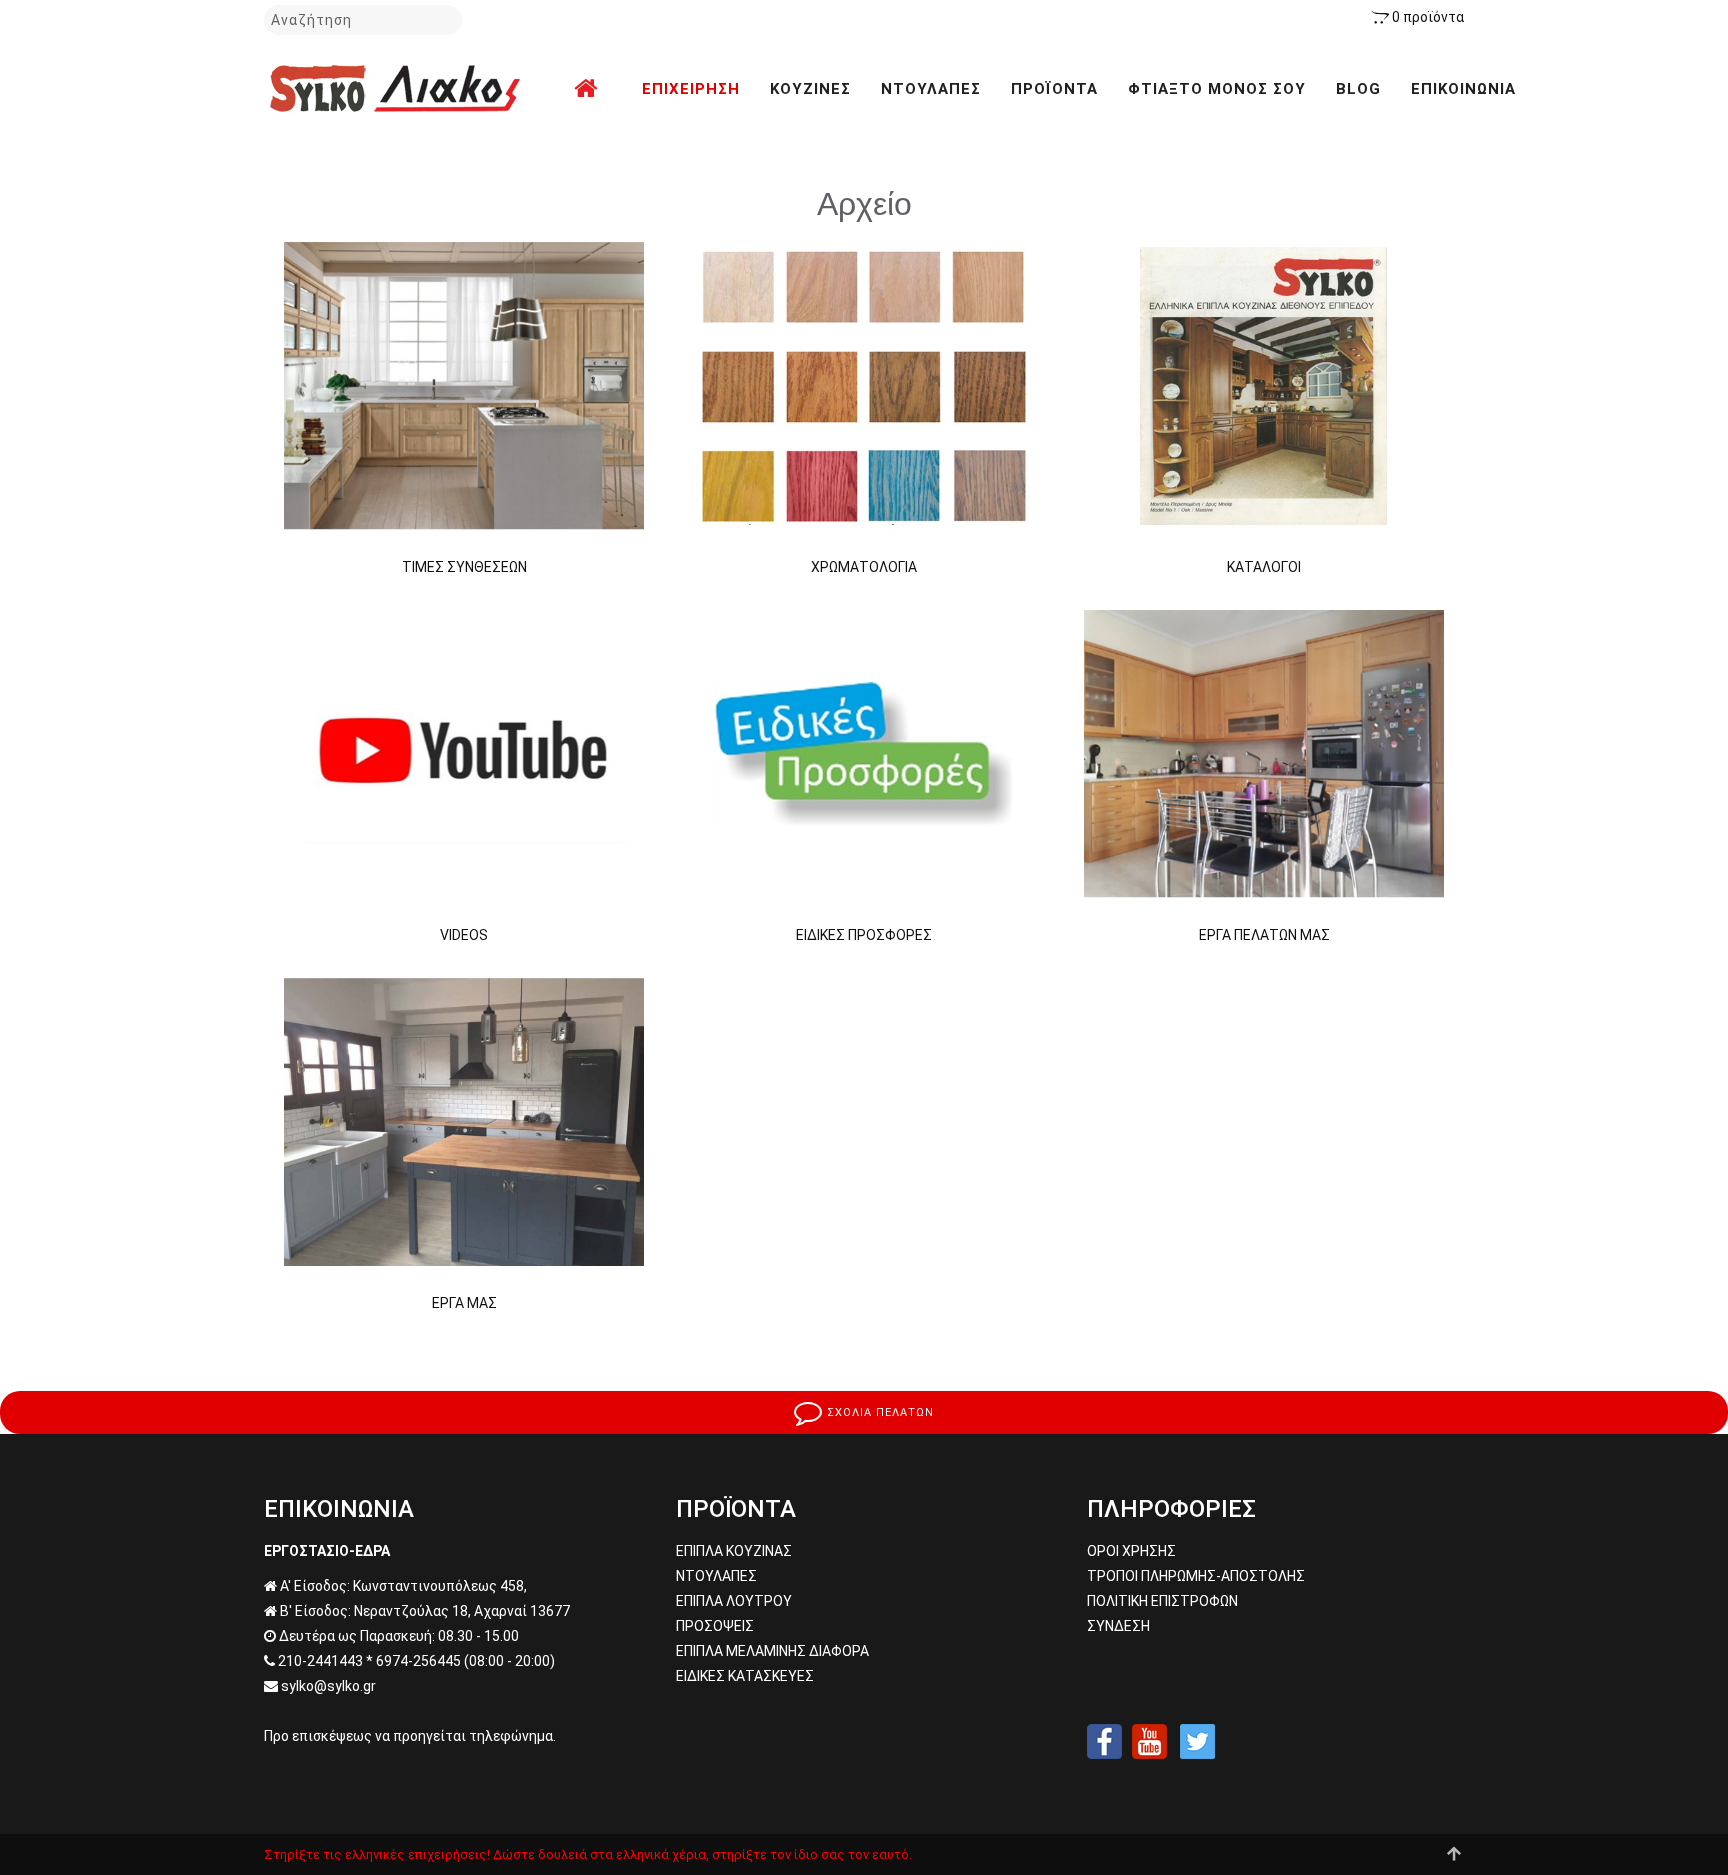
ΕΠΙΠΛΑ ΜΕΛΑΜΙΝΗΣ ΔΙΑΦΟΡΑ (772, 1651)
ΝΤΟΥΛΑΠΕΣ (931, 89)
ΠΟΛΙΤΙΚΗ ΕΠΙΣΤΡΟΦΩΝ (1162, 1601)
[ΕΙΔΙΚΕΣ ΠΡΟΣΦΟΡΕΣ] (864, 753)
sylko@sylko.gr (328, 1686)
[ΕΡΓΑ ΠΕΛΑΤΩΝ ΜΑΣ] (1264, 753)
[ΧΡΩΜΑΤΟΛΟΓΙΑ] (864, 385)
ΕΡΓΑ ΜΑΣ (464, 1303)
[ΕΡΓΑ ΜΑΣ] (464, 1121)
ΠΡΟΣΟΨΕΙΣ (715, 1626)
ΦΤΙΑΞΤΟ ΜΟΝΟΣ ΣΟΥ (1217, 89)
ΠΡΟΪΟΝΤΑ (1054, 89)
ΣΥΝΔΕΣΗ (1118, 1626)
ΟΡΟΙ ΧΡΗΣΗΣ (1131, 1551)
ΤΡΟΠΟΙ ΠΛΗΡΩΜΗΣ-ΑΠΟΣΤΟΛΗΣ (1196, 1576)
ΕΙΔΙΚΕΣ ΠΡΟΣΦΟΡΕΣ (864, 935)
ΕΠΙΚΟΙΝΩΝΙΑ (1463, 89)
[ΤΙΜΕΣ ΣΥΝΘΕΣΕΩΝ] (464, 385)
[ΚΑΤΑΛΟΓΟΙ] (1264, 385)
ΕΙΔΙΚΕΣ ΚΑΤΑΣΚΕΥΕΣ (745, 1676)
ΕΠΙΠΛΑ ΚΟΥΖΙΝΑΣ (734, 1551)
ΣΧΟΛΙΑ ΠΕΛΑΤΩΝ (878, 1412)
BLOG (1358, 89)
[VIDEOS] (464, 753)
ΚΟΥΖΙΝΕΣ (810, 89)
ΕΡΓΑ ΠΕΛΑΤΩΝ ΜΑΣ (1264, 935)
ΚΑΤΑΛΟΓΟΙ (1264, 567)
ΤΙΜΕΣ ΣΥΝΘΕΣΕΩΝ (464, 567)
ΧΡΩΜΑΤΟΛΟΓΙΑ (864, 567)
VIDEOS (464, 935)
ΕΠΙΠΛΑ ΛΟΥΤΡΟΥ (734, 1601)
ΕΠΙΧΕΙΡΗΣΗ (691, 89)
